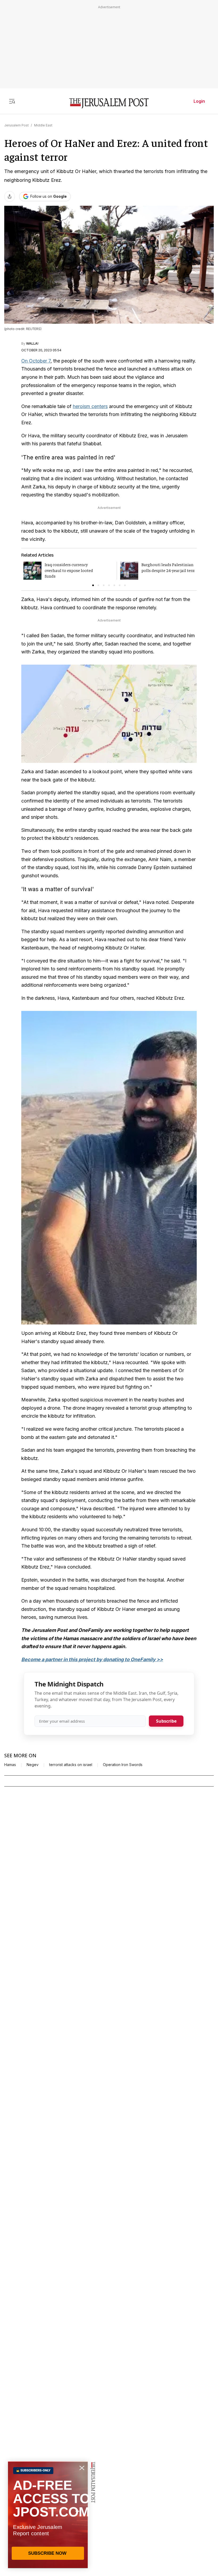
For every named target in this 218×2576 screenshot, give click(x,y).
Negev (33, 1765)
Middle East (43, 125)
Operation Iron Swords (123, 1765)
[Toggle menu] (12, 101)
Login (199, 101)
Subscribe (166, 1721)
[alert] (48, 2515)
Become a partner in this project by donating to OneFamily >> (92, 1659)
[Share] (10, 196)
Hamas (10, 1765)
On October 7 (36, 361)
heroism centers (90, 406)
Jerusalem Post (16, 125)
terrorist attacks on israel (71, 1765)
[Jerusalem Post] (109, 103)
